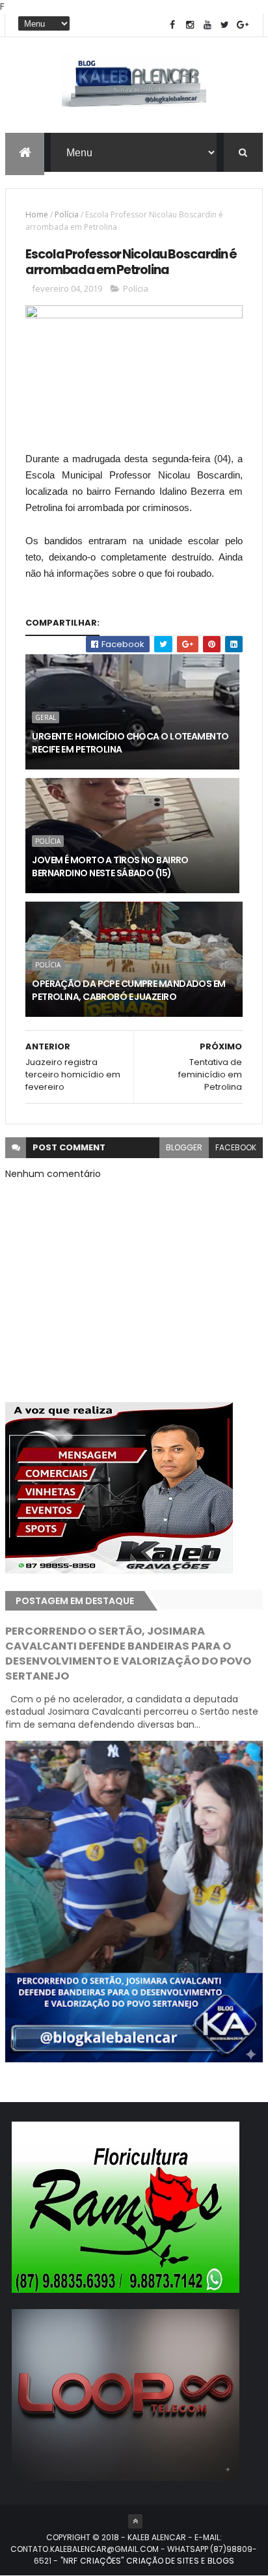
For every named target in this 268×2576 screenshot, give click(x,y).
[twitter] (225, 25)
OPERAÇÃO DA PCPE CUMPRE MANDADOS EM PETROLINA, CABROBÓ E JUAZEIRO (128, 990)
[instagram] (190, 25)
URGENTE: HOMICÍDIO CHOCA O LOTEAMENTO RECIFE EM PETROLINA (130, 743)
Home (37, 215)
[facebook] (172, 25)
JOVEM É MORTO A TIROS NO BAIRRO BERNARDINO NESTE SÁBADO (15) (110, 866)
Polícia (67, 215)
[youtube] (208, 25)
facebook (236, 1147)
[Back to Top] (135, 2521)
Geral (46, 717)
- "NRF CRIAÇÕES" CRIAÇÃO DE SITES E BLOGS (143, 2561)
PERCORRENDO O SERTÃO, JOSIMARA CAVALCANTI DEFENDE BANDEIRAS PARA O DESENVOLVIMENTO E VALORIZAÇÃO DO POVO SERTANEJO (128, 1654)
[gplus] (243, 25)
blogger (184, 1147)
